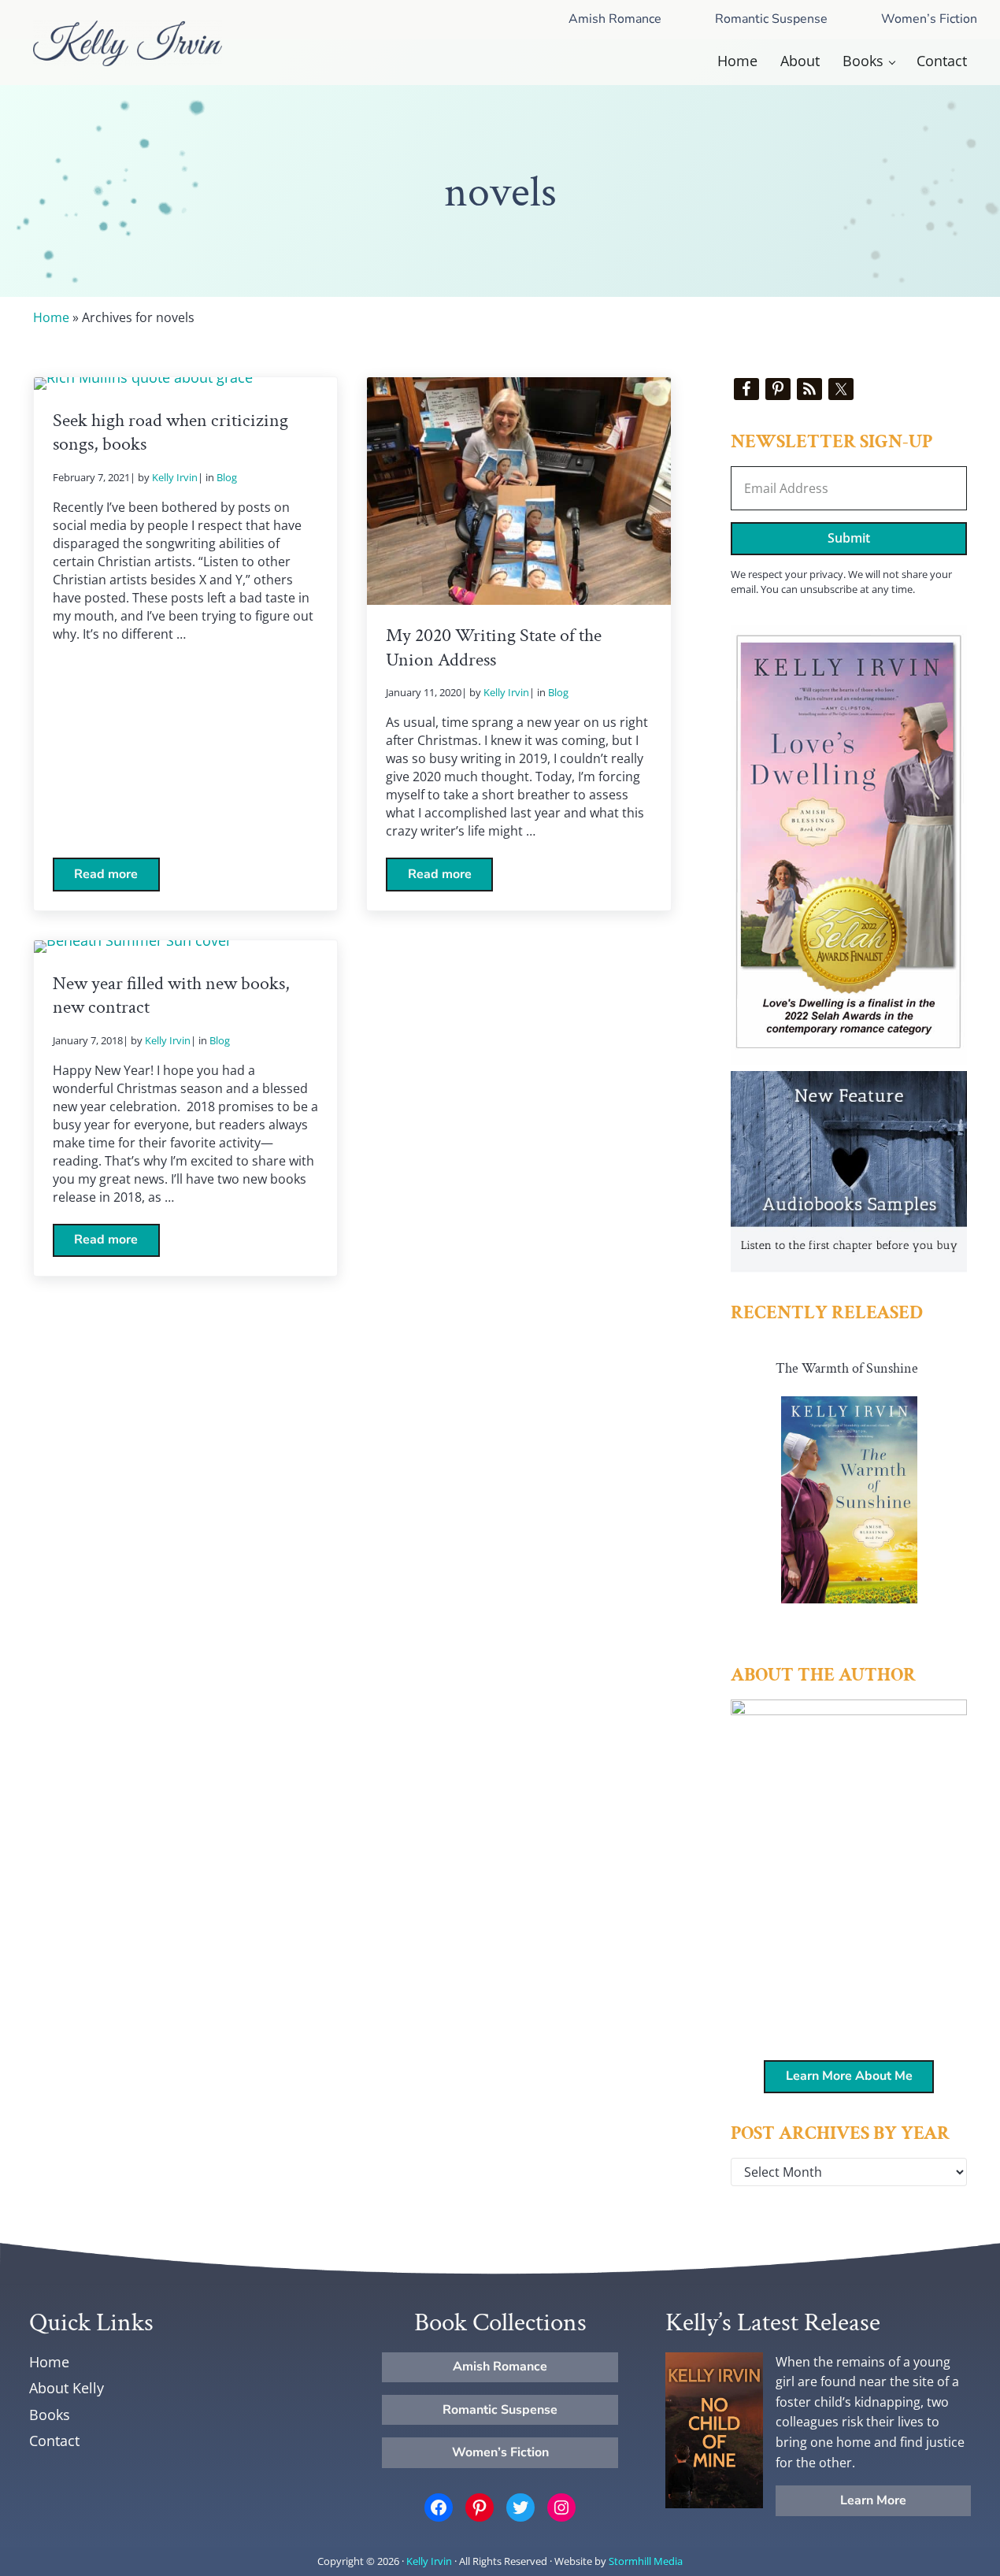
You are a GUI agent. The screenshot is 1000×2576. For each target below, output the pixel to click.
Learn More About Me (849, 2076)
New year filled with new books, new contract (171, 996)
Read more (117, 878)
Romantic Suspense (771, 19)
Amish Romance (615, 19)
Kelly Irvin (429, 2561)
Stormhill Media (646, 2561)
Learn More (873, 2500)
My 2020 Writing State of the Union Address (494, 648)
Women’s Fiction (500, 2452)
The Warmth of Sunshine (847, 1368)
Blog (227, 477)
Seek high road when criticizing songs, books (170, 433)
